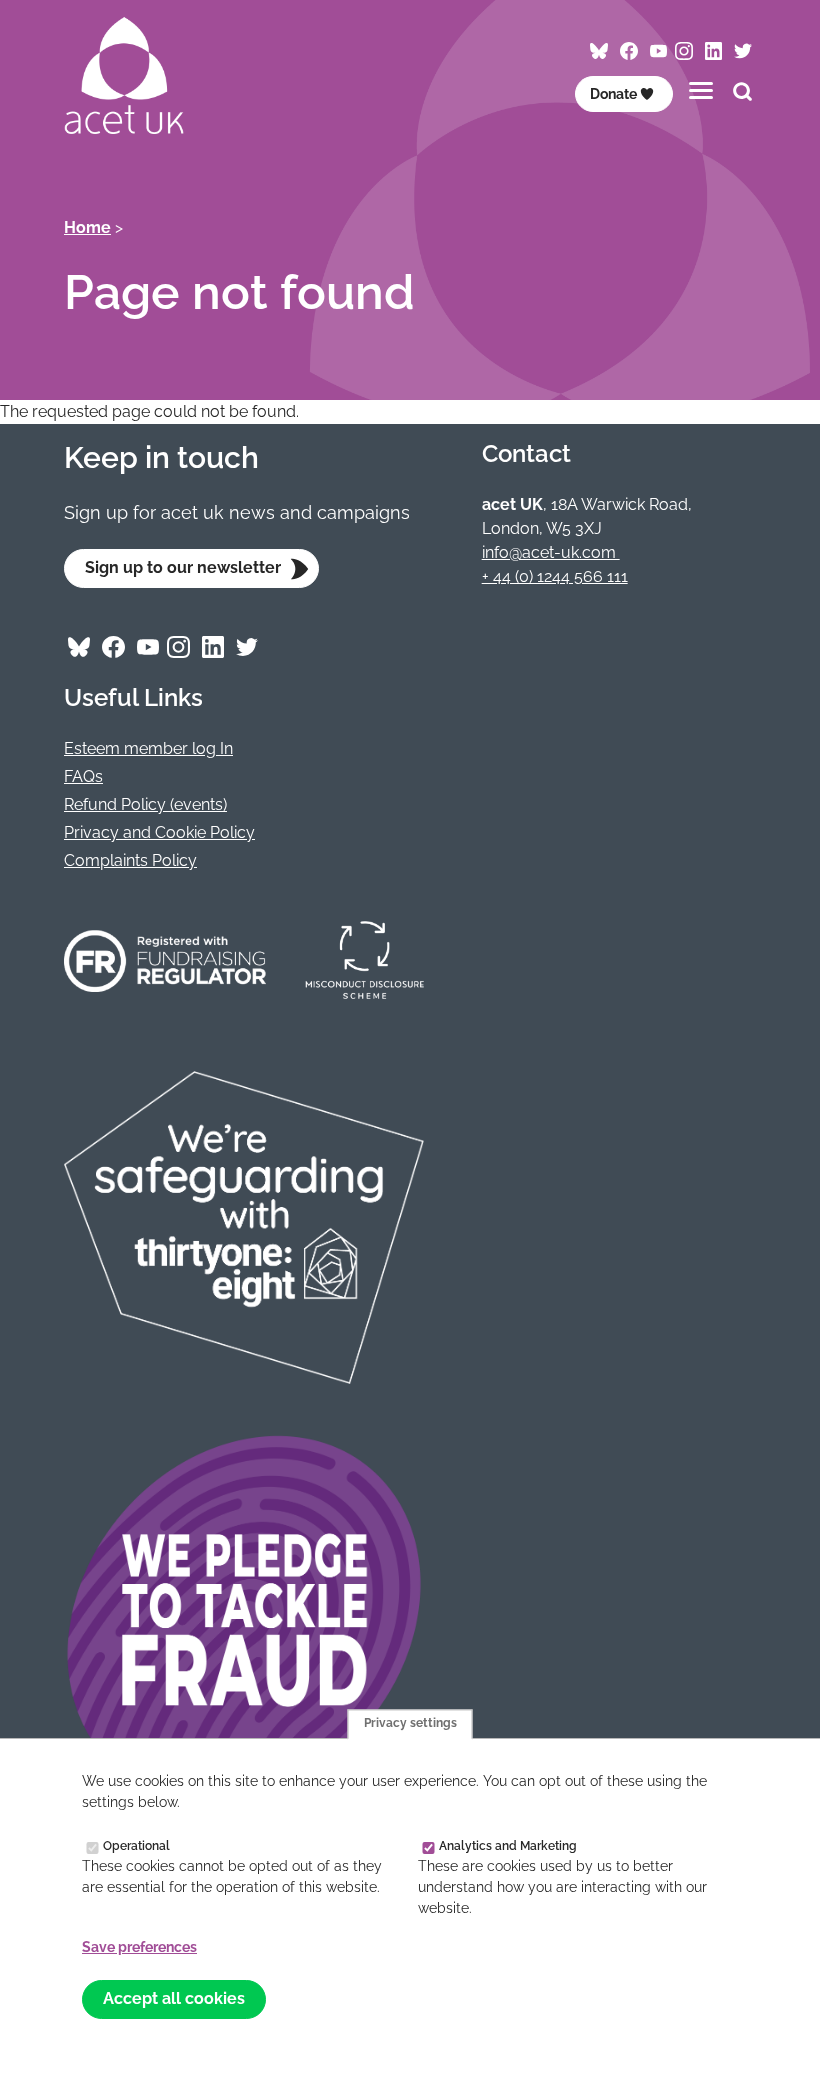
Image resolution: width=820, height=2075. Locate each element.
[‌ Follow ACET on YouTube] (659, 51)
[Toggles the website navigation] (701, 90)
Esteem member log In (148, 748)
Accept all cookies (174, 1998)
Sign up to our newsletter (183, 567)
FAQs (83, 776)
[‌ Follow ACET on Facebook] (629, 51)
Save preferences (139, 1947)
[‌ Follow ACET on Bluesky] (599, 51)
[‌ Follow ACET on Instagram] (684, 51)
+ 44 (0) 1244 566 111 (555, 576)
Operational (136, 1845)
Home (87, 227)
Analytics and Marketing (508, 1845)
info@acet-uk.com (551, 552)
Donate (613, 94)
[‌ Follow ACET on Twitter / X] (743, 51)
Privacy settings (410, 1724)
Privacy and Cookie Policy (159, 832)
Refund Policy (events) (145, 804)
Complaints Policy (130, 860)
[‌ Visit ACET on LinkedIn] (714, 51)
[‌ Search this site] (742, 94)
